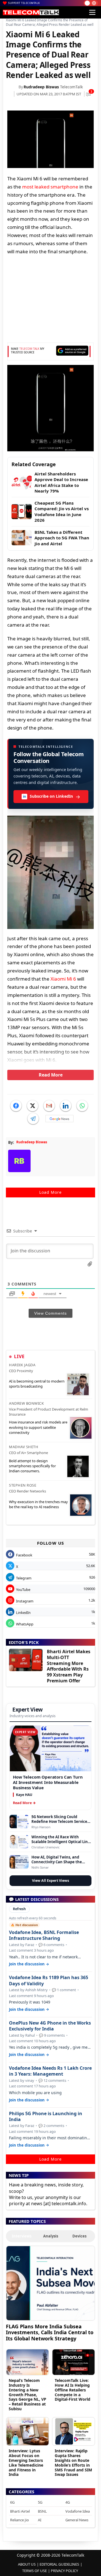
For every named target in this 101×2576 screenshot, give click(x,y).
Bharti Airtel (20, 2511)
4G (68, 2502)
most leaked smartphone (50, 187)
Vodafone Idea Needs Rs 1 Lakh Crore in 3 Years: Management (50, 2071)
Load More (50, 1192)
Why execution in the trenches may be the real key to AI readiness (38, 1504)
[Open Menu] (92, 12)
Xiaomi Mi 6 (63, 979)
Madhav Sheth (24, 1447)
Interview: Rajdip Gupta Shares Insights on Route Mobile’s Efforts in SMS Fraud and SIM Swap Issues (73, 2463)
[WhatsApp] (82, 1106)
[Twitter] (33, 1106)
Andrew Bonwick (26, 1403)
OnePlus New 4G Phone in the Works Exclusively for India (50, 2026)
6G (12, 2502)
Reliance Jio (19, 2520)
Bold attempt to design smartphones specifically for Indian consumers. (32, 1466)
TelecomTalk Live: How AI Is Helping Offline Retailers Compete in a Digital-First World (73, 2390)
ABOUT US (27, 2564)
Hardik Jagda (22, 1365)
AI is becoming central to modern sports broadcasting (37, 1384)
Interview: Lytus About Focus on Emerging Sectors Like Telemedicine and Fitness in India (26, 2463)
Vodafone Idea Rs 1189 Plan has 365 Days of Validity (49, 1981)
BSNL (42, 2511)
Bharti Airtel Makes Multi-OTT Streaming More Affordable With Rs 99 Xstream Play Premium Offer (69, 1666)
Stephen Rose (23, 1485)
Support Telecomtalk (24, 3)
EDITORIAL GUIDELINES (59, 2564)
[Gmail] (49, 1106)
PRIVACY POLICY (64, 2571)
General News (77, 2520)
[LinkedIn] (66, 1106)
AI (40, 2520)
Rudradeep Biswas (41, 87)
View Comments (50, 1313)
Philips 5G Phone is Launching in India (46, 2117)
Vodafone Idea (78, 2511)
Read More (51, 1075)
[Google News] (59, 1119)
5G (40, 2502)
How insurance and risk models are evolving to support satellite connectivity (38, 1427)
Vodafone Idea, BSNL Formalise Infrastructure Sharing (44, 1935)
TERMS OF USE (35, 2571)
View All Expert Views (50, 1881)
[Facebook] (16, 1106)
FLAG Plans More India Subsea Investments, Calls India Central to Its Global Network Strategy (50, 2332)
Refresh (19, 1909)
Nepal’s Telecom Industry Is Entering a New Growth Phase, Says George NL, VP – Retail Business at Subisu (27, 2395)
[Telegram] (33, 1119)
